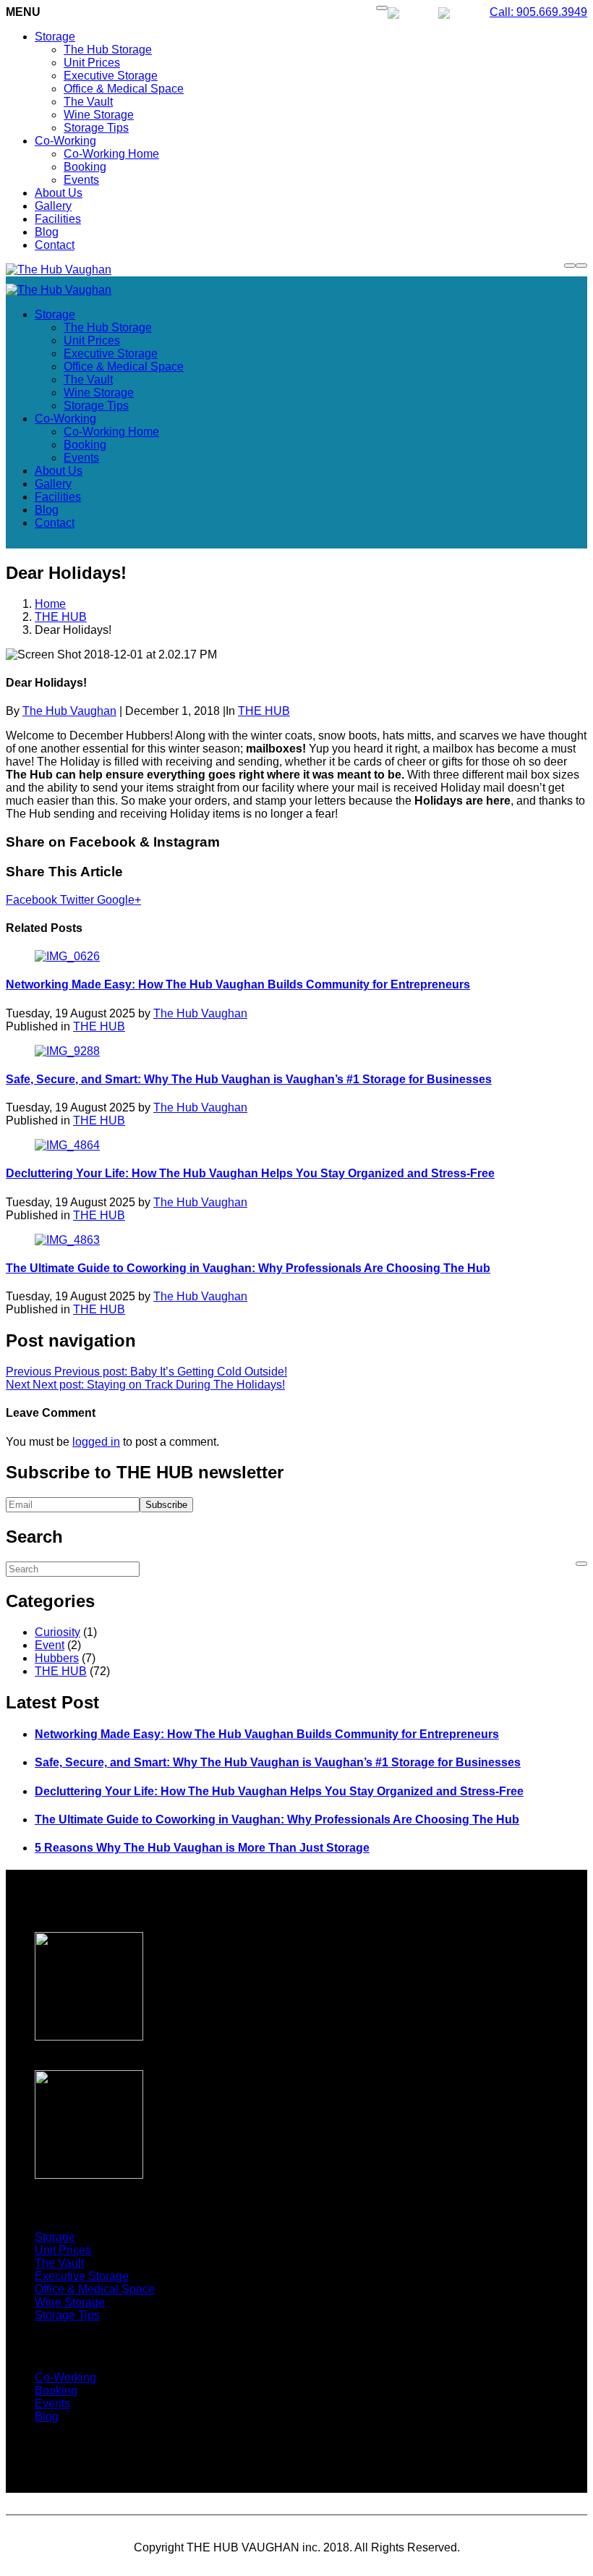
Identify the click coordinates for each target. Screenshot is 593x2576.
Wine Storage (99, 115)
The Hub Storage (108, 50)
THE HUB (61, 617)
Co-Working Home (111, 154)
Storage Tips (96, 128)
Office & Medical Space (124, 89)
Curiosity (57, 1632)
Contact (55, 245)
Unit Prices (92, 63)
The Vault (88, 102)
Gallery (53, 206)
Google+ (119, 900)
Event (50, 1645)
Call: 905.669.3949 (538, 12)
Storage (55, 37)
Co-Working (65, 141)
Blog (47, 232)
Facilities (58, 219)
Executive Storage (111, 76)
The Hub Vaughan (69, 711)
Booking (85, 167)
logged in (96, 1442)
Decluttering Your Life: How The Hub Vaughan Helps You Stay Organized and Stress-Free (250, 1173)
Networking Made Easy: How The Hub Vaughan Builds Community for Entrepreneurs (238, 984)
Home (50, 604)
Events (81, 180)
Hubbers (57, 1658)
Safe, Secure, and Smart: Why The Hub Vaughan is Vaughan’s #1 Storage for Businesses (249, 1079)
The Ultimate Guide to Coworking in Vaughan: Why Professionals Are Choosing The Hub (248, 1268)
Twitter (78, 900)
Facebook (33, 900)
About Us (59, 193)
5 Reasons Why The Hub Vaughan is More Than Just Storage (202, 1848)
